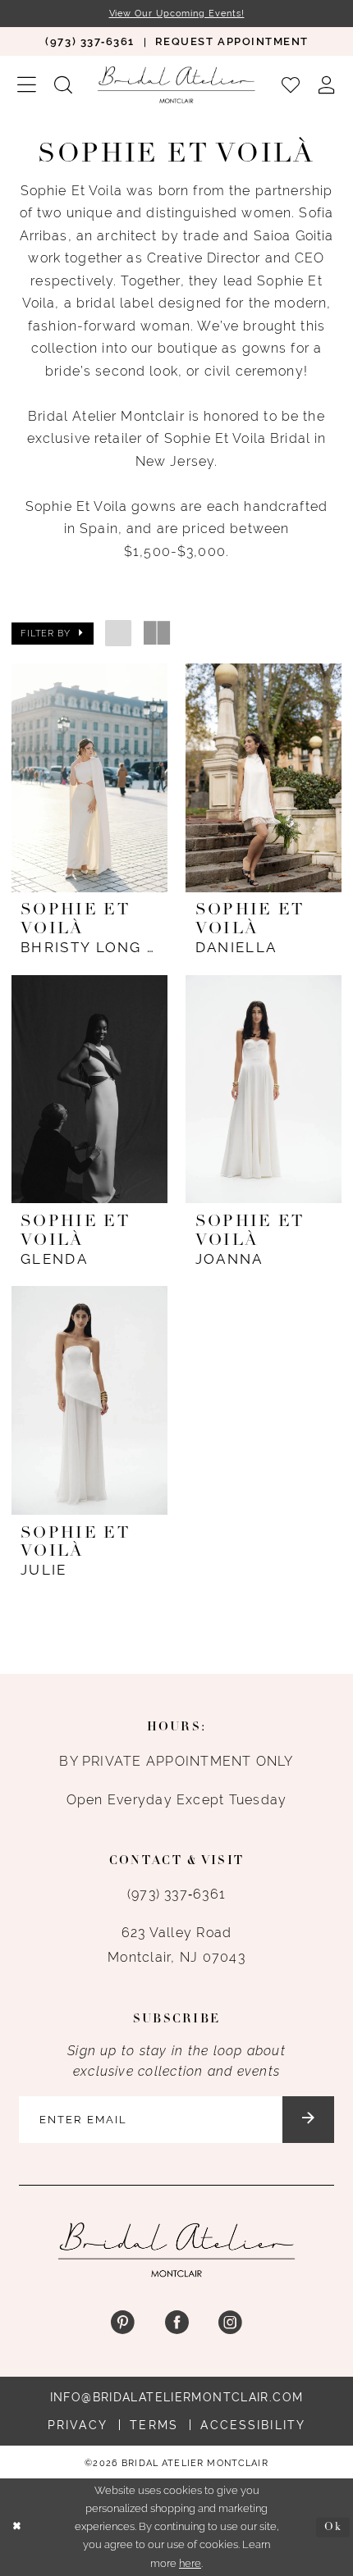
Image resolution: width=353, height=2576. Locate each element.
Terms (154, 2425)
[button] (27, 85)
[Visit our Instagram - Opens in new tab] (230, 2323)
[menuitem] (90, 41)
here (190, 2563)
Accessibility (253, 2425)
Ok (333, 2527)
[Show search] (63, 84)
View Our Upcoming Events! (177, 13)
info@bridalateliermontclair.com (177, 2397)
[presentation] (89, 778)
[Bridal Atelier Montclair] (176, 84)
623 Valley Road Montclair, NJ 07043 (176, 1945)
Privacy (78, 2425)
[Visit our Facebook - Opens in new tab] (176, 2323)
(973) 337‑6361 (176, 1894)
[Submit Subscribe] (308, 2120)
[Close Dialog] (16, 2528)
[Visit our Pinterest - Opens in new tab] (122, 2323)
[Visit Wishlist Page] (291, 84)
